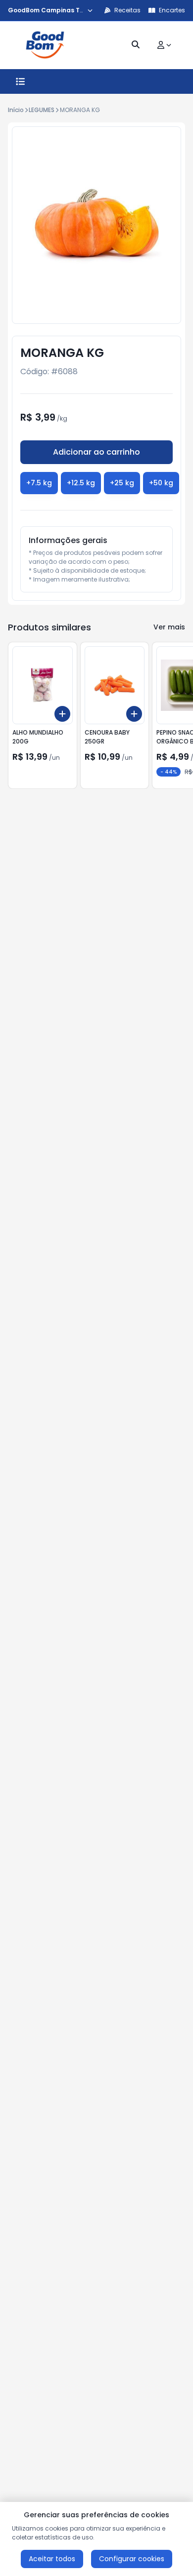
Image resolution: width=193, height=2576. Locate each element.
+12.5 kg (81, 483)
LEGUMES (42, 110)
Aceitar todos (52, 2559)
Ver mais (169, 627)
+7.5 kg (39, 483)
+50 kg (161, 483)
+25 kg (122, 483)
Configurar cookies (132, 2559)
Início (16, 110)
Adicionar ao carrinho (96, 452)
